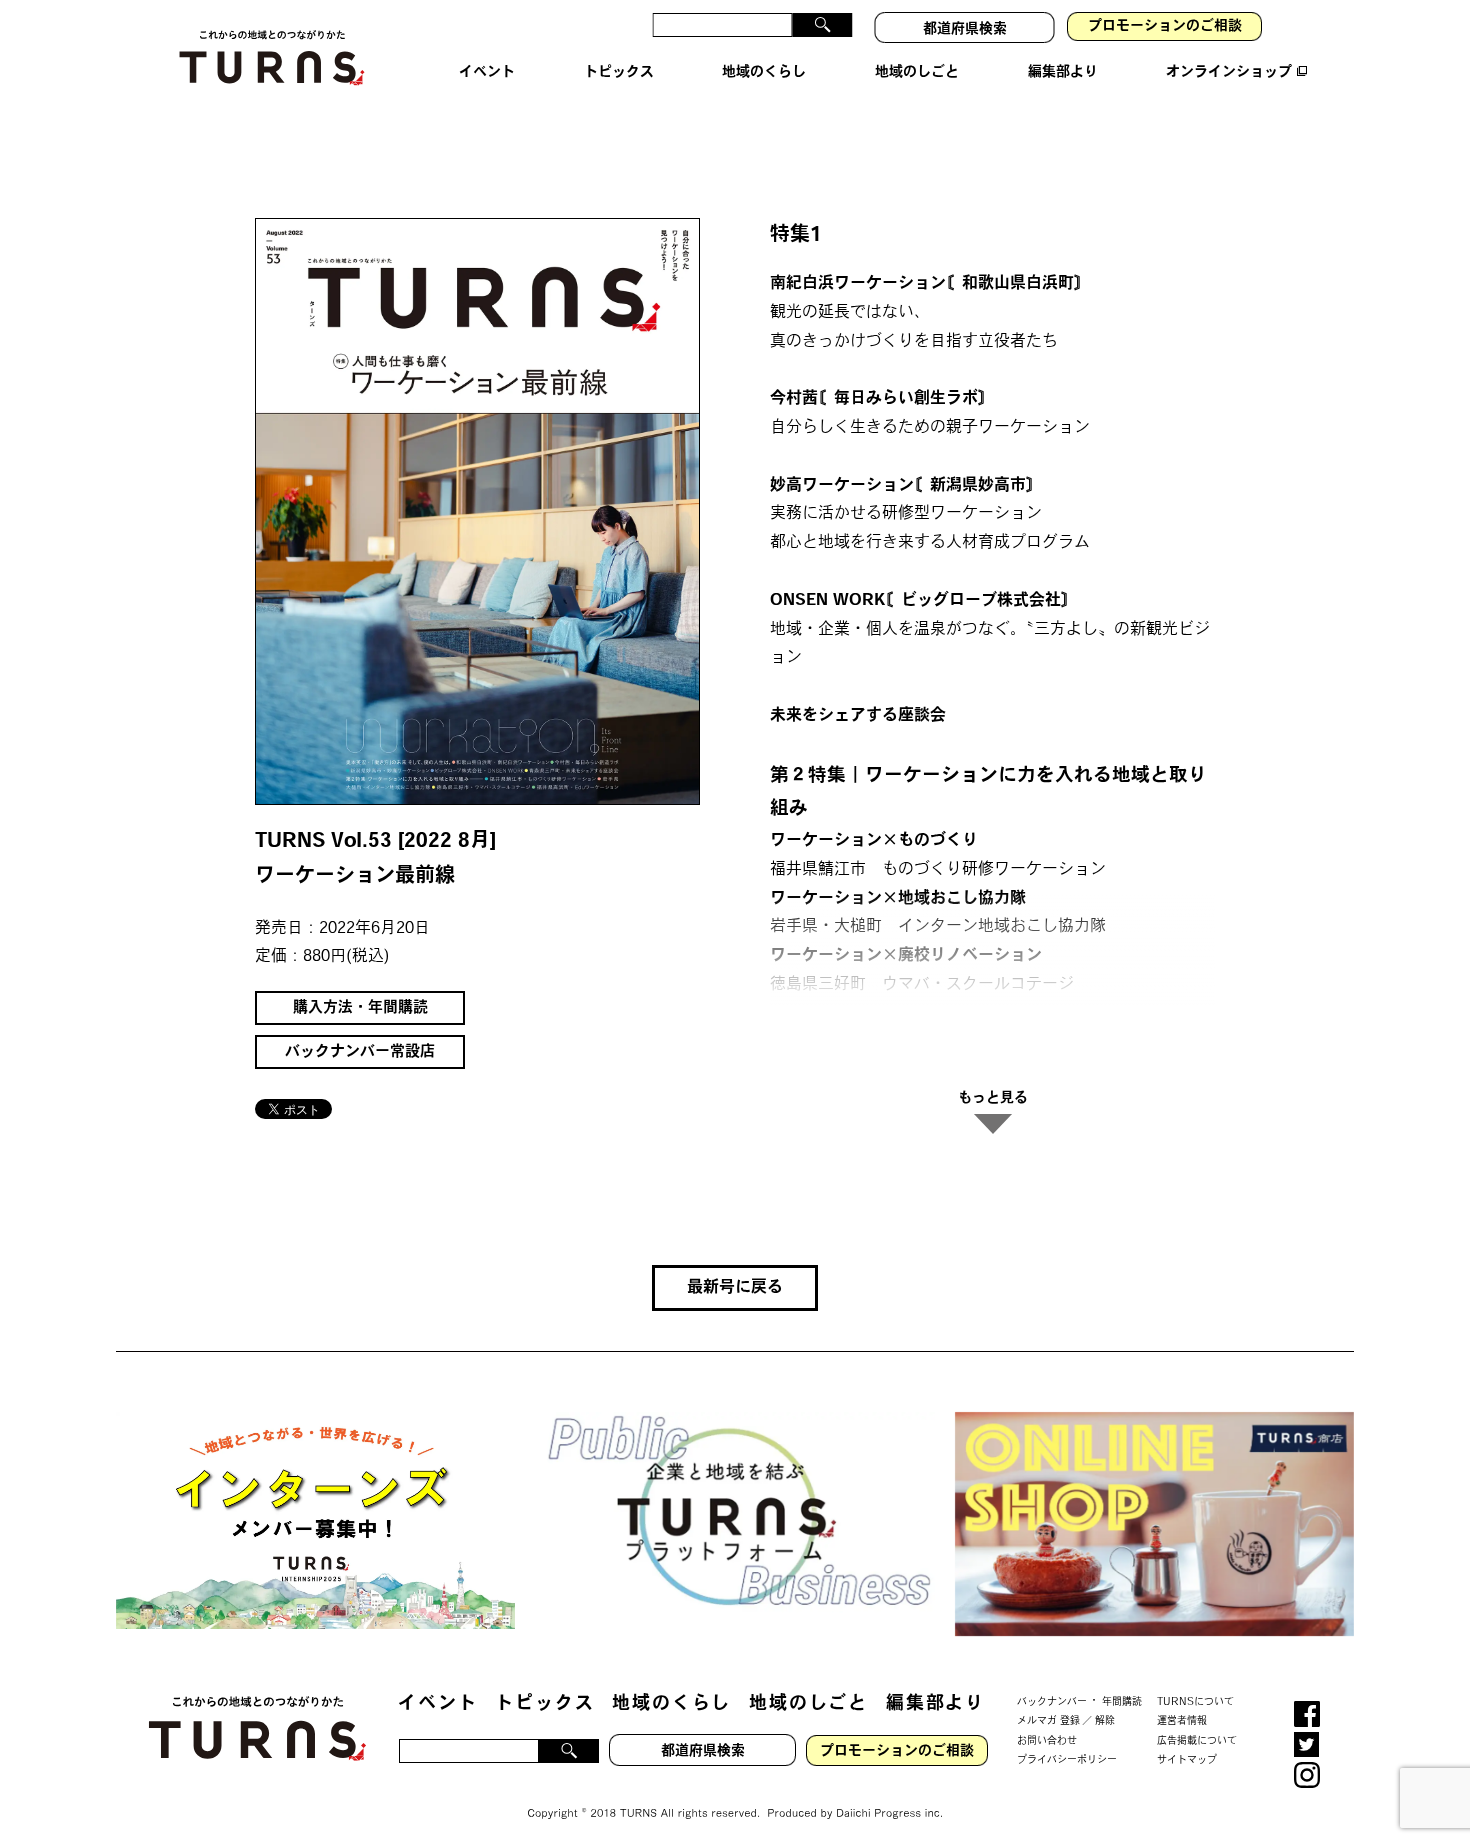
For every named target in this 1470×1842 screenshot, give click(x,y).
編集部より (935, 1705)
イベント (437, 1705)
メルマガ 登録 (1048, 1721)
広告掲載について (1197, 1740)
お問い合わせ (1047, 1740)
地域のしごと (808, 1705)
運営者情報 (1182, 1721)
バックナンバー (1052, 1701)
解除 (1105, 1721)
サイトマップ (1187, 1760)
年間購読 (1122, 1701)
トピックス (544, 1705)
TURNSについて (1195, 1701)
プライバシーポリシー (1067, 1760)
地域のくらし (671, 1705)
